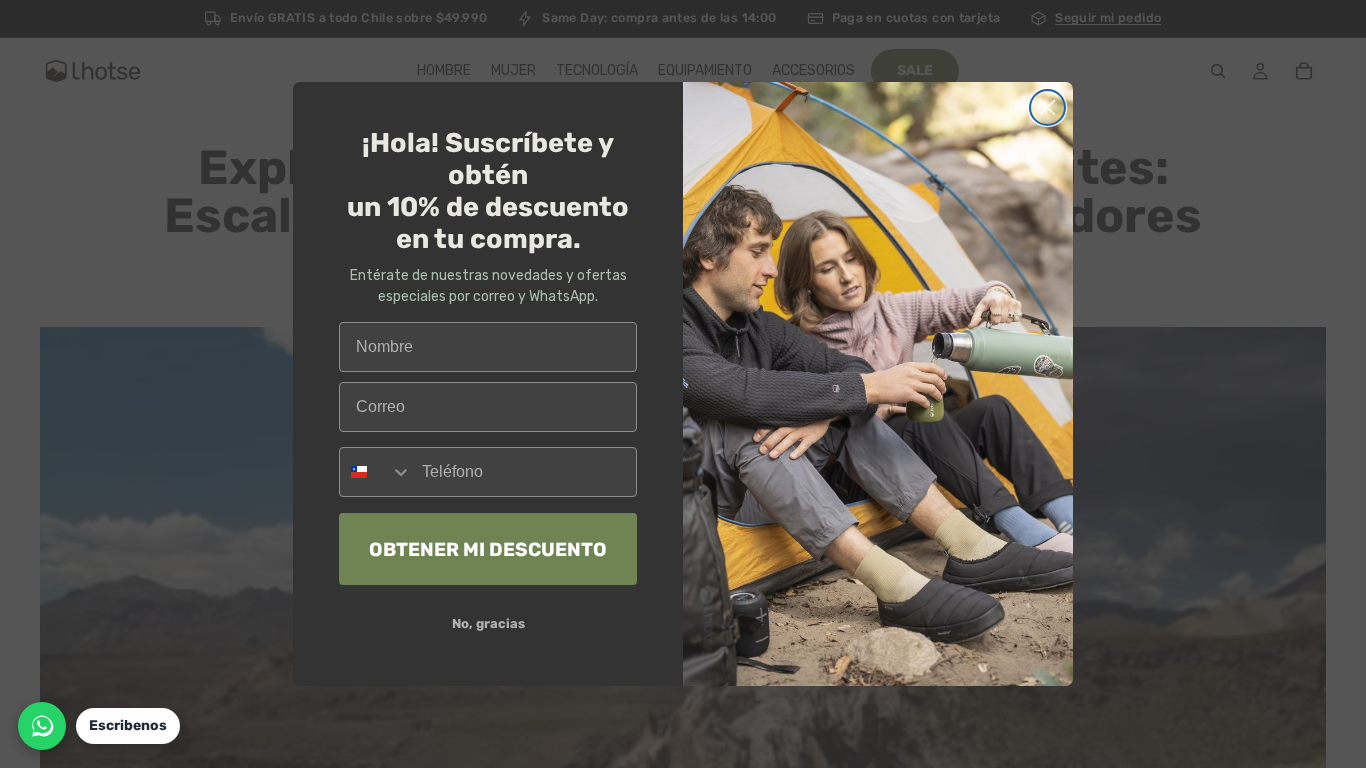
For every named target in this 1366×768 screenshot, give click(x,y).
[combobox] (376, 472)
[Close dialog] (1047, 107)
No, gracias (488, 623)
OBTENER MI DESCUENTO (488, 549)
